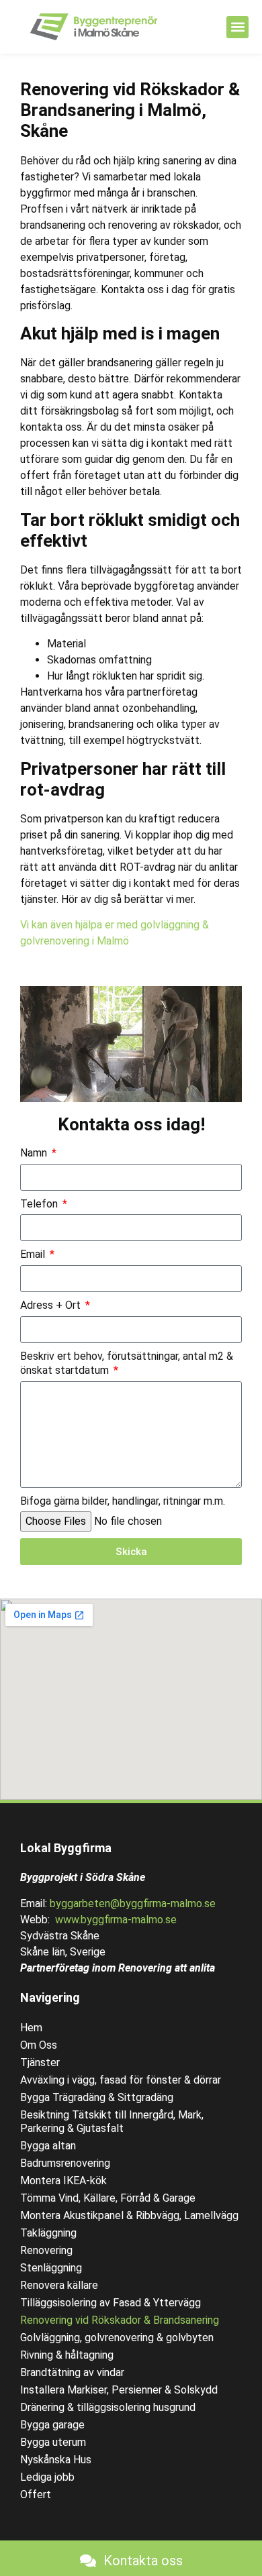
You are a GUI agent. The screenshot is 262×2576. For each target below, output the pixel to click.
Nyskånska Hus (56, 2460)
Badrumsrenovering (65, 2163)
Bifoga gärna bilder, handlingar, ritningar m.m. (123, 1501)
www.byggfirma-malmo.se (116, 1920)
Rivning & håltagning (67, 2355)
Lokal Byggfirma (66, 1848)
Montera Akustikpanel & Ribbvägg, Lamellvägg (129, 2215)
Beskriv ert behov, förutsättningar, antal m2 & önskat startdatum (127, 1363)
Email (34, 1254)
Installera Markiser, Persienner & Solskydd (119, 2390)
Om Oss (39, 2045)
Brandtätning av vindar (72, 2372)
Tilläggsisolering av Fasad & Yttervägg (111, 2303)
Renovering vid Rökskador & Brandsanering (120, 2320)
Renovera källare (59, 2285)
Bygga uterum (53, 2442)
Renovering (46, 2250)
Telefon (40, 1204)
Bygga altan (48, 2146)
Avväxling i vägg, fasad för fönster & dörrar (121, 2080)
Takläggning (48, 2233)
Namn (35, 1153)
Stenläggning (51, 2268)
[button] (237, 27)
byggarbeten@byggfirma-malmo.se (133, 1903)
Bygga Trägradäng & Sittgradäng (97, 2097)
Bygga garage (52, 2425)
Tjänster (40, 2062)
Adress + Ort (52, 1305)
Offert (36, 2494)
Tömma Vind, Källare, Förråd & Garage (108, 2198)
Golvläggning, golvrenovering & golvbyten (117, 2338)
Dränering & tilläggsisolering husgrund (108, 2407)
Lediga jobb (47, 2477)
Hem (31, 2028)
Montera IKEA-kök (63, 2181)
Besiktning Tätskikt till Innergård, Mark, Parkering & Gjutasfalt (112, 2122)
